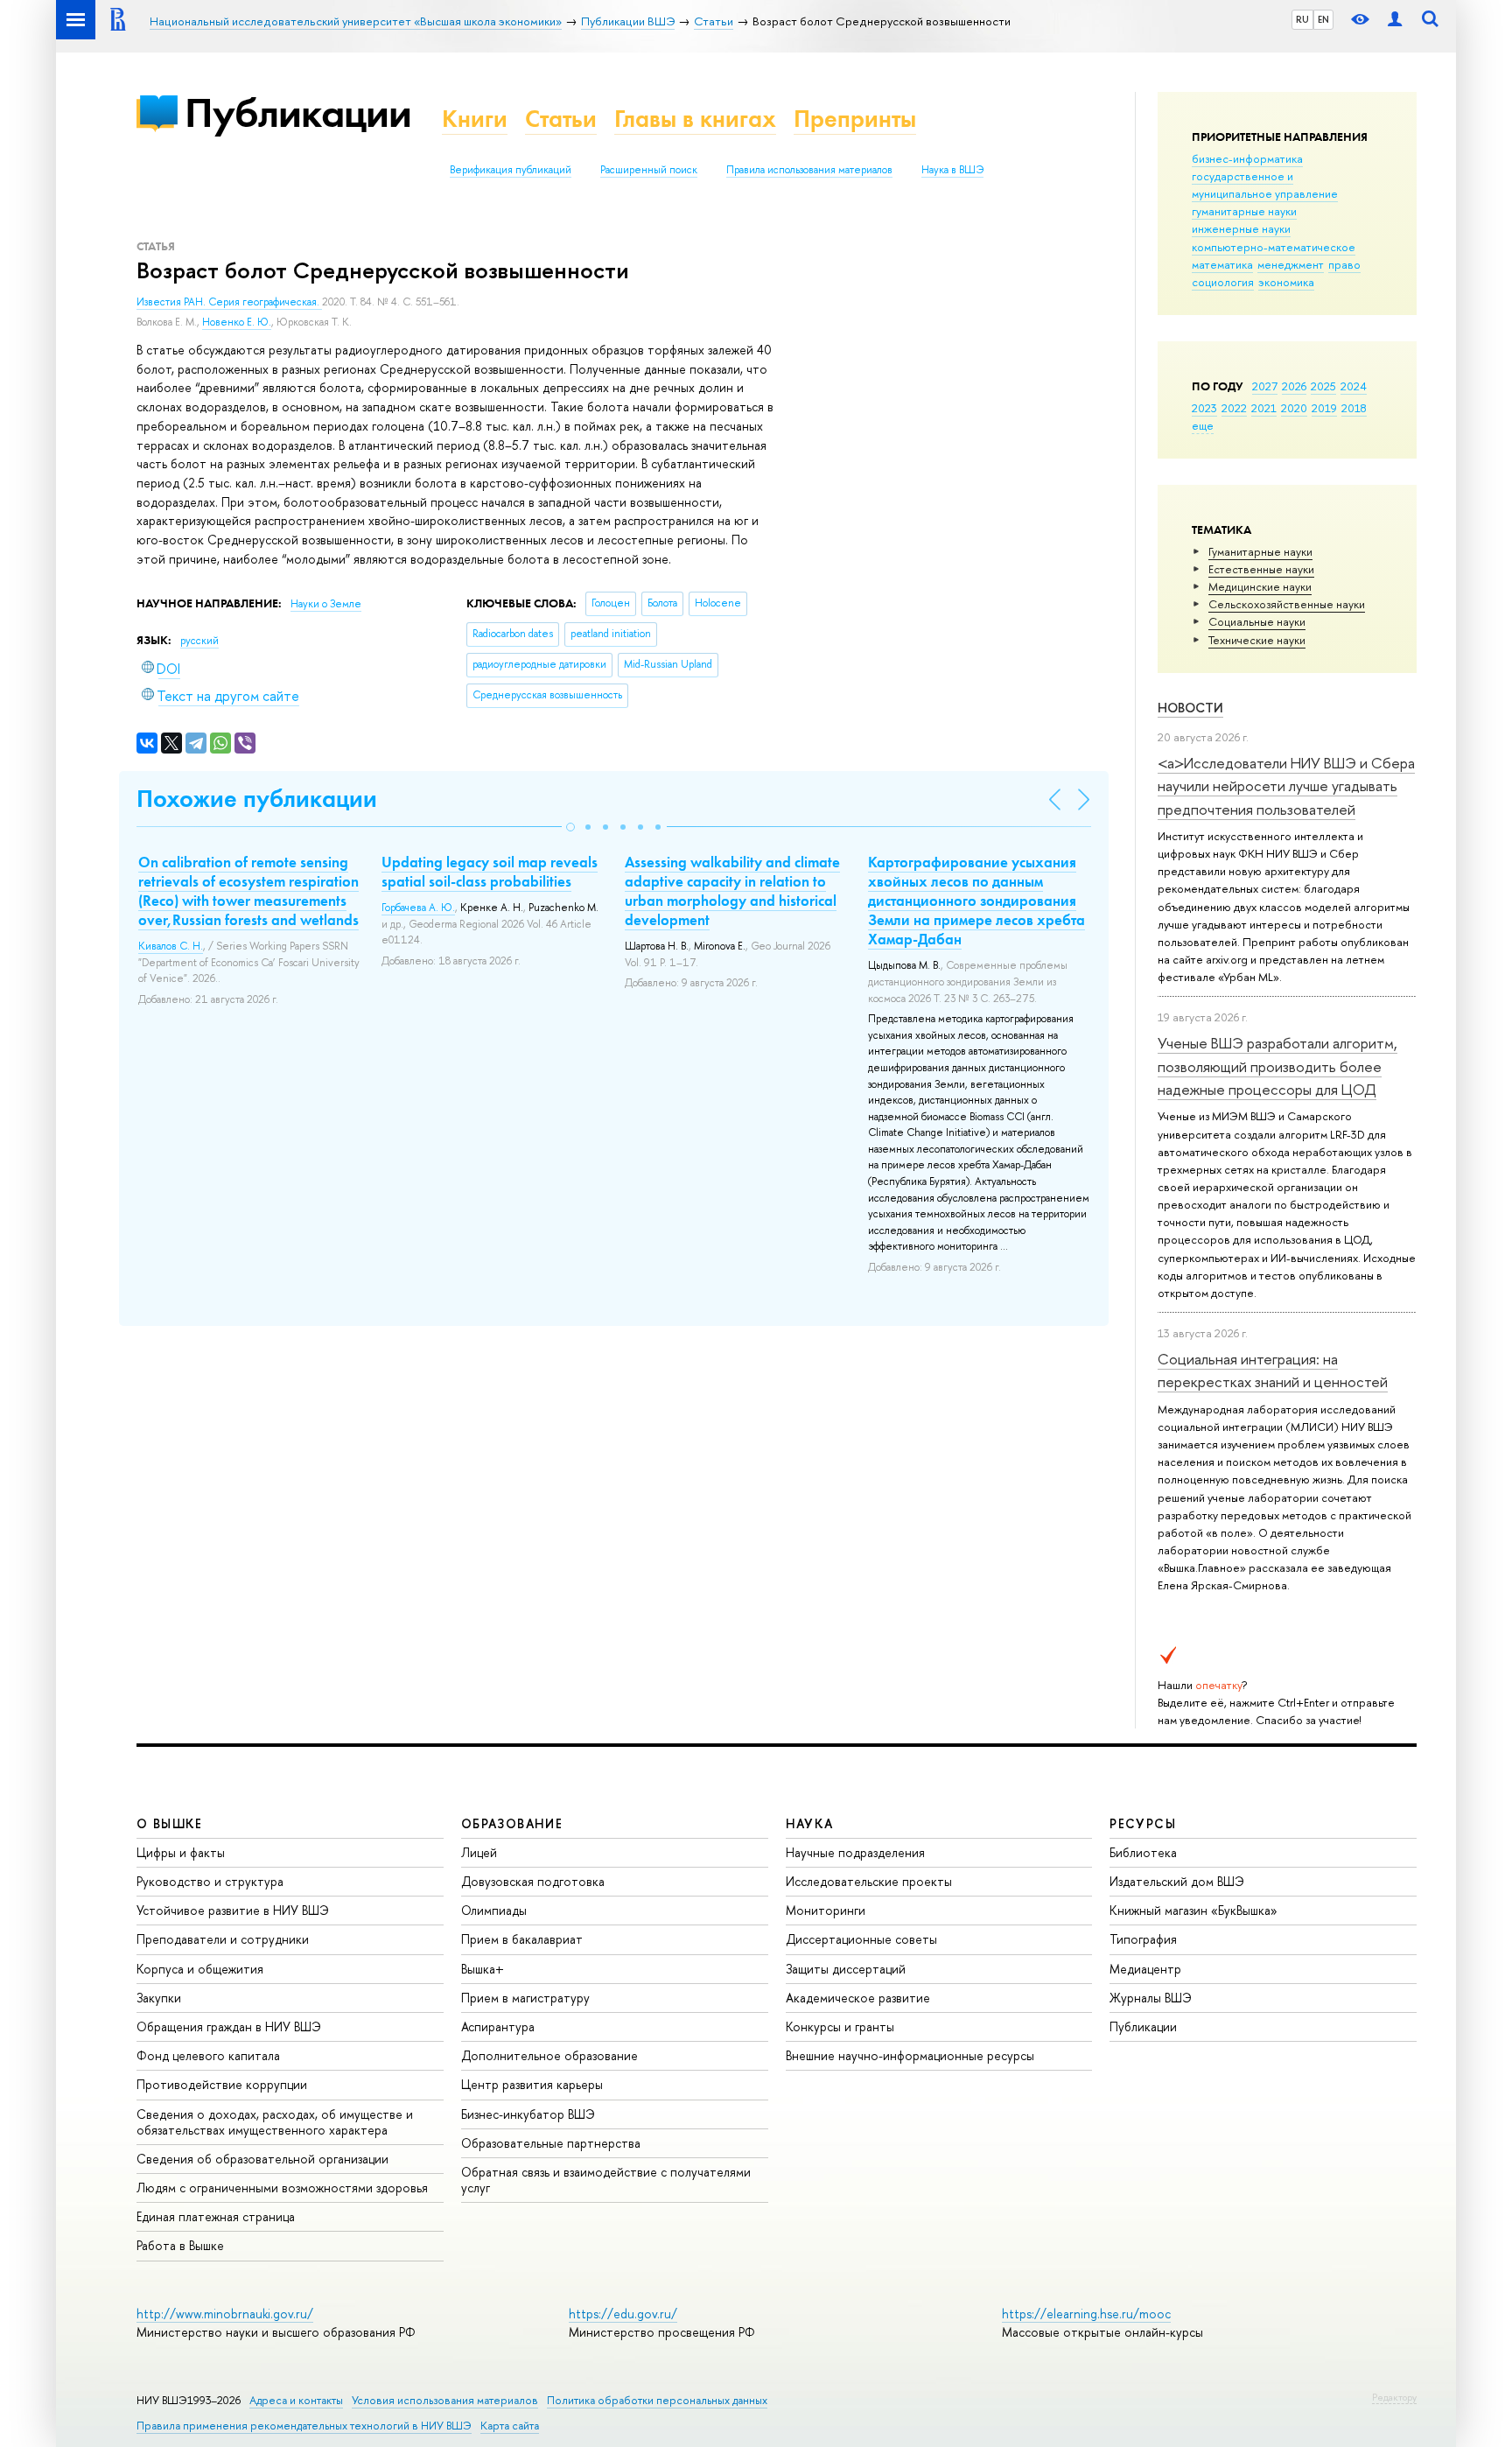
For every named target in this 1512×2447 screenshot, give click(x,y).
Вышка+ (483, 1969)
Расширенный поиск (649, 170)
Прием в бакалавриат (522, 1939)
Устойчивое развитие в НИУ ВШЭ (233, 1910)
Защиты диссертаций (846, 1969)
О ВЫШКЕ (170, 1823)
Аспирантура (498, 2026)
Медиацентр (1145, 1969)
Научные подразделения (855, 1852)
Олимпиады (494, 1910)
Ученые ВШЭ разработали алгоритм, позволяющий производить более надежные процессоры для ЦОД (1277, 1066)
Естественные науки (1261, 569)
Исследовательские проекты (869, 1881)
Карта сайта (510, 2426)
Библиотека (1143, 1852)
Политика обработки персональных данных (657, 2400)
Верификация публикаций (511, 170)
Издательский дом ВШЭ (1177, 1881)
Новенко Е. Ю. (237, 322)
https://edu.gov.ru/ (623, 2314)
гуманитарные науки (1244, 211)
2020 (1294, 408)
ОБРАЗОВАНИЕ (512, 1823)
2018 (1354, 408)
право (1344, 264)
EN (1323, 19)
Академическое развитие (858, 1998)
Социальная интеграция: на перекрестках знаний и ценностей (1273, 1370)
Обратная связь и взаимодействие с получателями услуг (606, 2180)
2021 (1264, 408)
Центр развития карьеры (532, 2084)
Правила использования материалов (809, 170)
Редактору (1394, 2397)
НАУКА (810, 1823)
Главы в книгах (695, 119)
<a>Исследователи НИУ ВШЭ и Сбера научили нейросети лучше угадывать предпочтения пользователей (1286, 786)
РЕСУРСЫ (1143, 1823)
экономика (1286, 282)
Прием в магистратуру (525, 1998)
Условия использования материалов (445, 2400)
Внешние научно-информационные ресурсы (910, 2055)
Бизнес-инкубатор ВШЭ (528, 2114)
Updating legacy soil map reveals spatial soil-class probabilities (490, 872)
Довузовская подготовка (533, 1881)
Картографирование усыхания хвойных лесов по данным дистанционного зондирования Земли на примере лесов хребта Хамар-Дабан (976, 901)
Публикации (298, 112)
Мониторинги (826, 1910)
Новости (1190, 708)
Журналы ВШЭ (1151, 1998)
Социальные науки (1257, 621)
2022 (1234, 408)
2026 (1294, 386)
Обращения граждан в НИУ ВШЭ (229, 2026)
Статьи (561, 119)
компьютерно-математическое (1274, 247)
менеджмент (1291, 264)
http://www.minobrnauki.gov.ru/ (225, 2314)
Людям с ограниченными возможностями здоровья (282, 2188)
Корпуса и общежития (200, 1969)
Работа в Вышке (180, 2245)
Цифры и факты (181, 1852)
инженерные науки (1241, 228)
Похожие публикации (257, 799)
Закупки (159, 1998)
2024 (1354, 386)
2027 (1265, 386)
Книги (475, 119)
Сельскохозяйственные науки (1287, 604)
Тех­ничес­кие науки (1257, 640)
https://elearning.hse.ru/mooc (1086, 2314)
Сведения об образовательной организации (262, 2159)
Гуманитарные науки (1260, 551)
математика (1222, 264)
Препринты (855, 119)
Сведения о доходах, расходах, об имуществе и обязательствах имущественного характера (275, 2122)
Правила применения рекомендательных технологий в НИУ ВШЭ (304, 2426)
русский (199, 641)
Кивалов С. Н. (171, 946)
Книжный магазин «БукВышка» (1193, 1910)
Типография (1143, 1939)
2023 (1204, 408)
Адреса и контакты (296, 2400)
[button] (570, 827)
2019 (1324, 408)
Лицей (479, 1852)
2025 (1323, 386)
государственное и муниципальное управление (1265, 185)
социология (1223, 282)
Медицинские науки (1260, 586)
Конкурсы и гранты (840, 2026)
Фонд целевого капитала (208, 2055)
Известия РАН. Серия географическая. (229, 302)
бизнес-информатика (1247, 158)
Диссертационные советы (861, 1939)
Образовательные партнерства (551, 2143)
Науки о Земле (326, 604)
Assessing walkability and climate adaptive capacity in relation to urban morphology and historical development (732, 891)
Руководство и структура (210, 1881)
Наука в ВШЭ (952, 170)
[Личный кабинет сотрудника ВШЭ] (1395, 20)
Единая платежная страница (216, 2216)
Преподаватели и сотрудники (223, 1939)
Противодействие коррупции (222, 2084)
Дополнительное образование (549, 2055)
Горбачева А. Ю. (418, 908)
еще (1203, 425)
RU (1302, 19)
